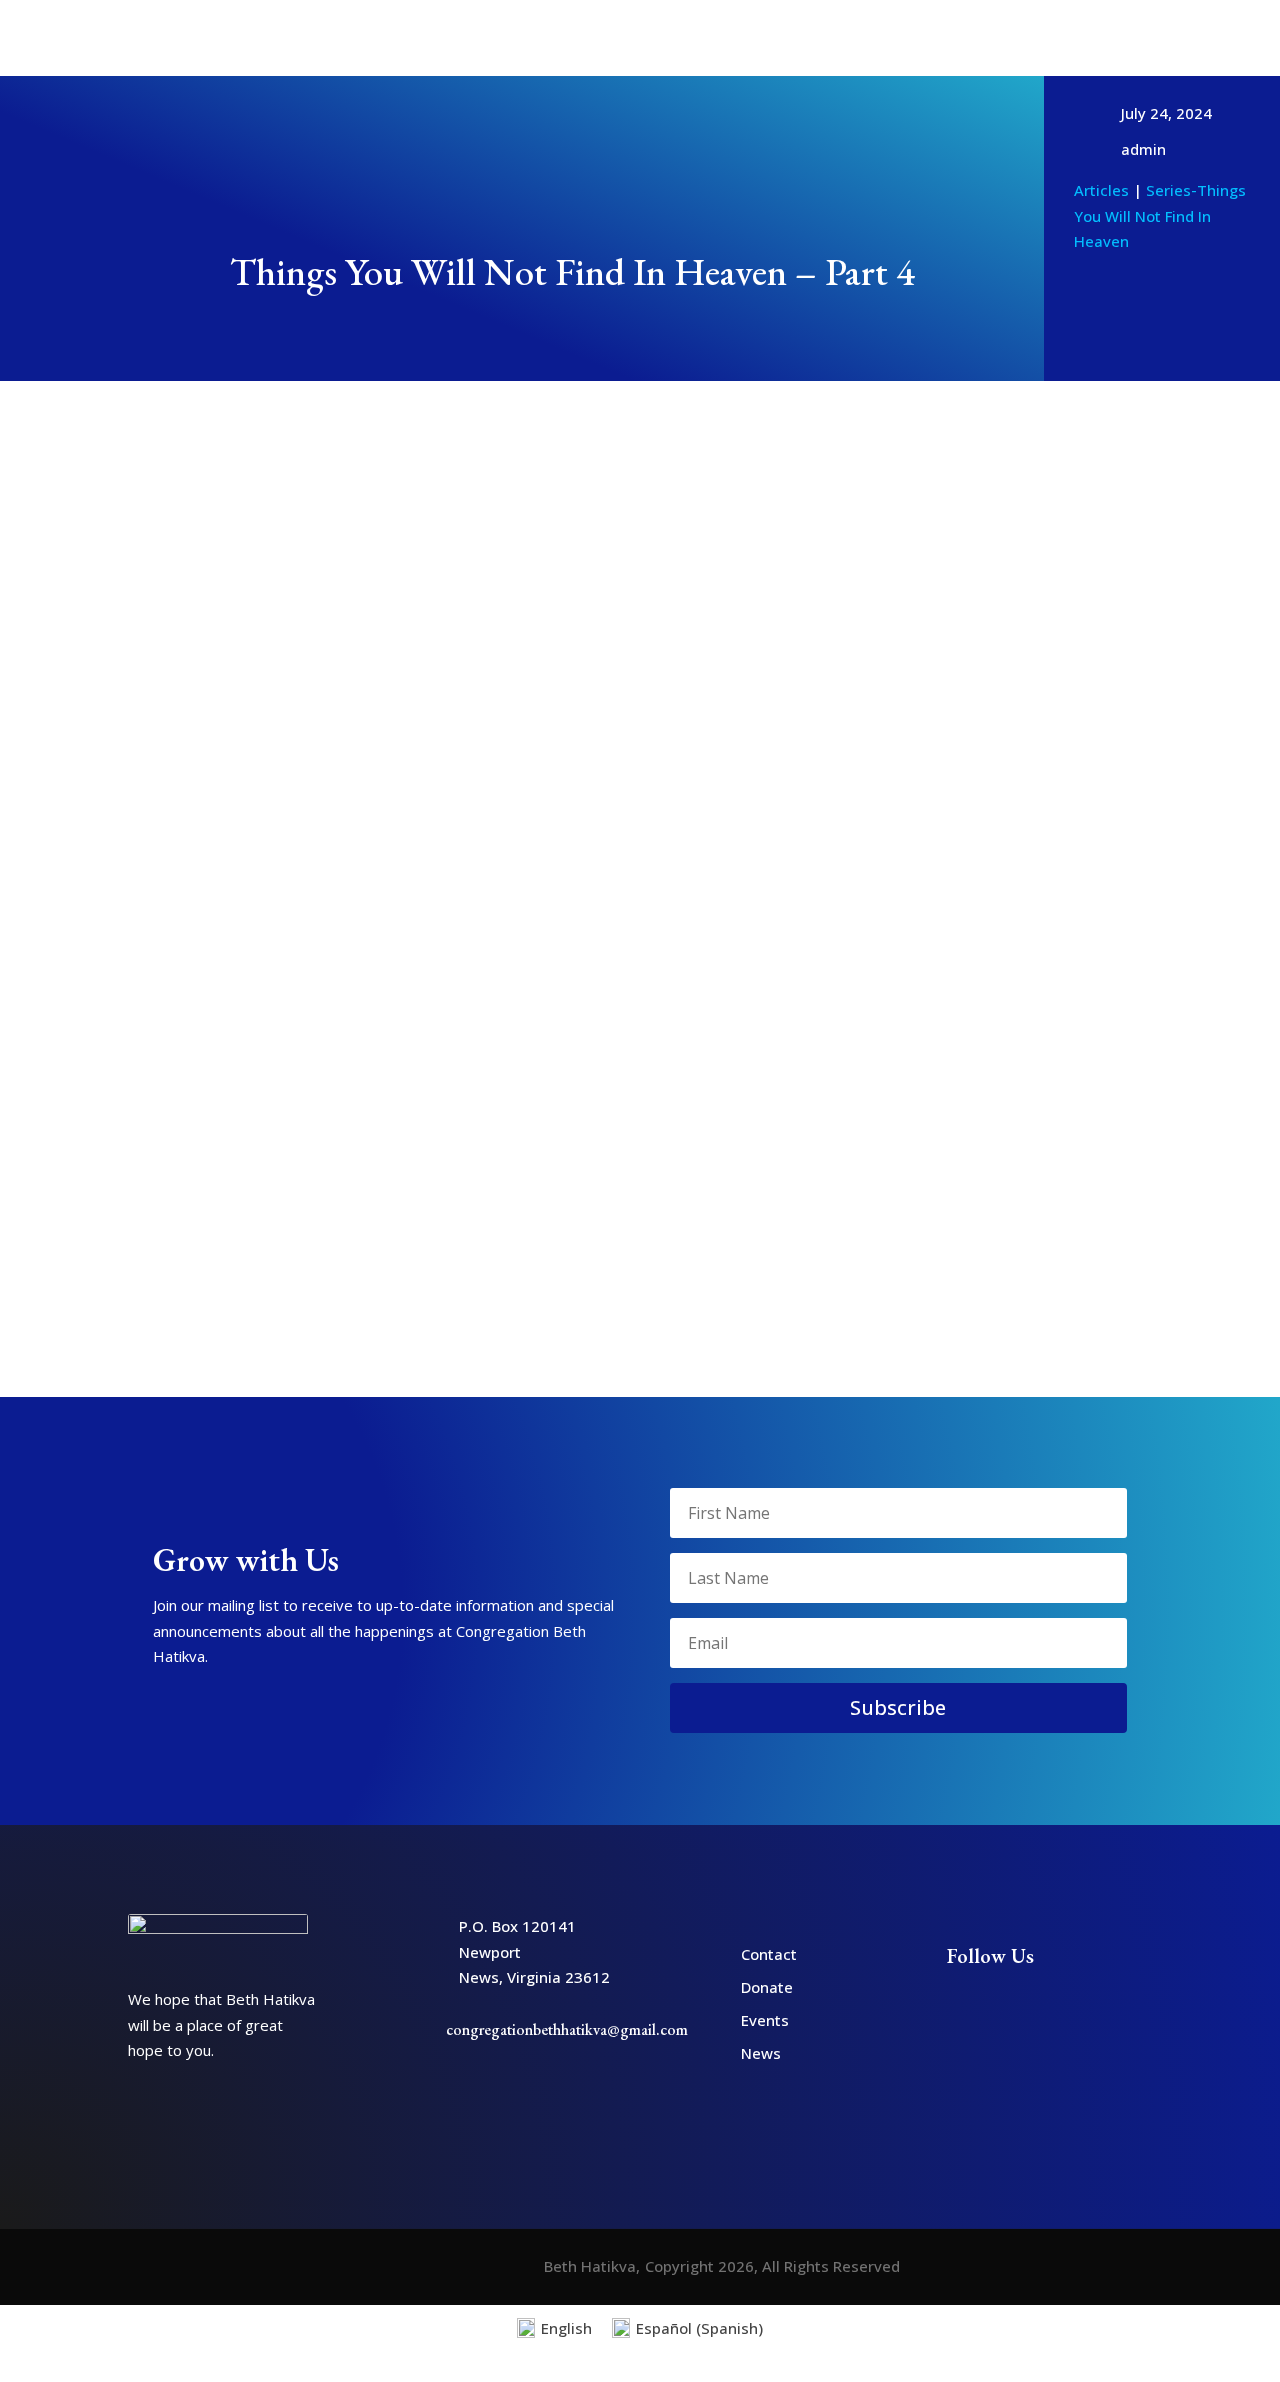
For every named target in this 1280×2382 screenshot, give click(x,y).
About (295, 38)
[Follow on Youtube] (1111, 23)
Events (765, 2020)
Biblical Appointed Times (537, 38)
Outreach (694, 38)
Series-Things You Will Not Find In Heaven (1160, 215)
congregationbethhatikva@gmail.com (567, 2029)
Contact (1158, 35)
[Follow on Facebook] (1078, 23)
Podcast (868, 38)
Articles (386, 38)
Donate (1093, 35)
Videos (793, 38)
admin (1143, 149)
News (761, 2053)
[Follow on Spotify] (1145, 23)
